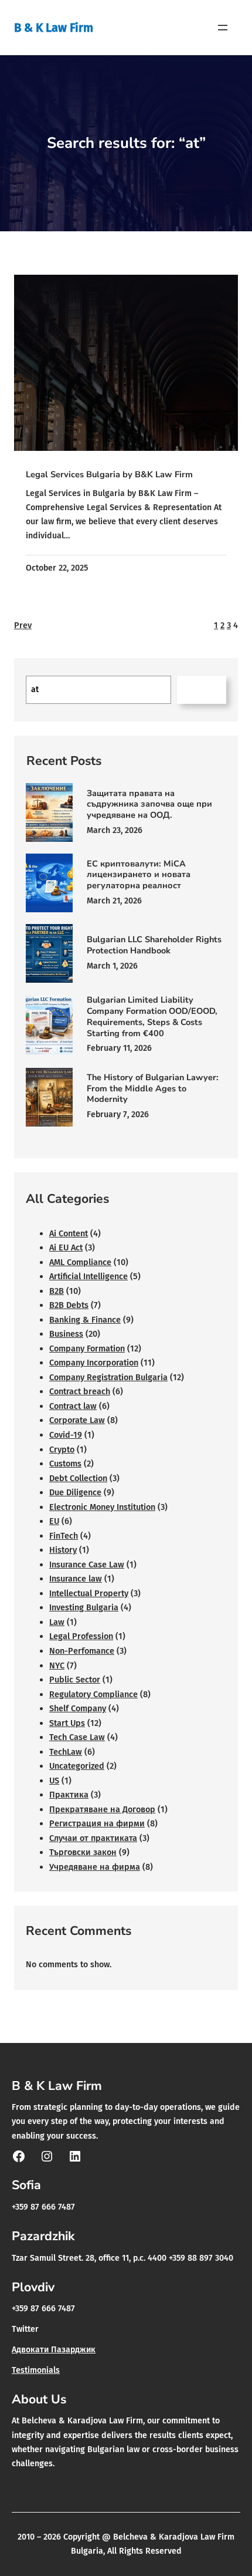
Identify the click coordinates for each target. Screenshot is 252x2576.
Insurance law (76, 1579)
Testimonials (36, 2370)
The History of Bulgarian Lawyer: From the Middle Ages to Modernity (153, 1088)
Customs (65, 1464)
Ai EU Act (66, 1247)
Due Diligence (75, 1492)
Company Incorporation (94, 1363)
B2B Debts (69, 1305)
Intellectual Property (89, 1593)
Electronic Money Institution (102, 1507)
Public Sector (75, 1680)
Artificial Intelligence (88, 1276)
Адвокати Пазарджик (54, 2350)
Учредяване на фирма (95, 1867)
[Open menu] (223, 28)
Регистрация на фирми (97, 1823)
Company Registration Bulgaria (108, 1377)
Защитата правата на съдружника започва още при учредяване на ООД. (149, 804)
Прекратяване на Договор (102, 1809)
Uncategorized (77, 1766)
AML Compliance (80, 1262)
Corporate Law (77, 1420)
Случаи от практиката (93, 1838)
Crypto (62, 1449)
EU (54, 1521)
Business (66, 1334)
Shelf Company (78, 1708)
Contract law (73, 1406)
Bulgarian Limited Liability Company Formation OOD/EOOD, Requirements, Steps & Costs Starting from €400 (152, 1016)
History (63, 1550)
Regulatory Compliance (93, 1694)
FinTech (64, 1536)
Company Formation (87, 1348)
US (54, 1781)
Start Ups (67, 1723)
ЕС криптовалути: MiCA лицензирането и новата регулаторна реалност (139, 875)
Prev (23, 625)
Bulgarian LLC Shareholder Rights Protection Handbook (154, 945)
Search (201, 690)
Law (57, 1622)
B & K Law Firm (54, 28)
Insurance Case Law (87, 1565)
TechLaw (66, 1752)
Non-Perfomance (82, 1651)
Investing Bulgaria (84, 1607)
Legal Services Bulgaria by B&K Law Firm (109, 474)
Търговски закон (83, 1852)
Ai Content (69, 1233)
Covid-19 (66, 1435)
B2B (57, 1291)
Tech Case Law (77, 1737)
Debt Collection (78, 1478)
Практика (69, 1795)
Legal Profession (81, 1636)
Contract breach (80, 1391)
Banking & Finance (85, 1320)
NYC (57, 1665)
